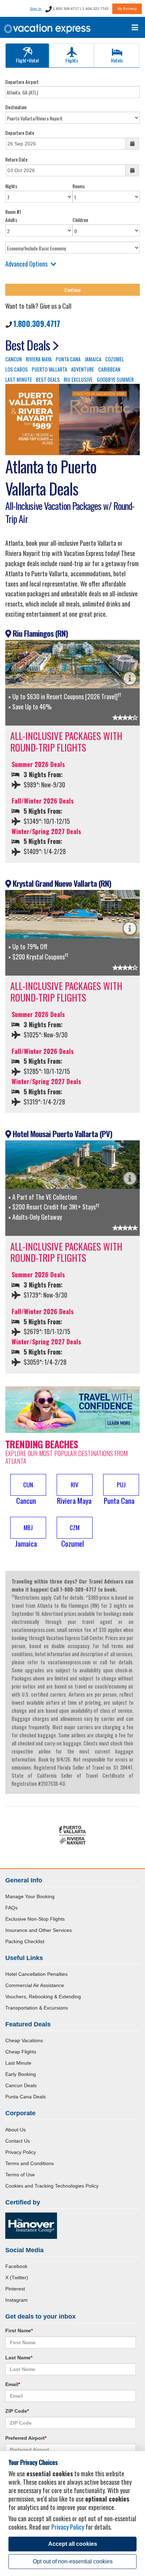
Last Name (19, 2358)
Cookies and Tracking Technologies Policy (52, 2186)
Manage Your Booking (30, 1896)
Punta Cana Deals (26, 2097)
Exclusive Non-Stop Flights (35, 1919)
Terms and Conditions (30, 2163)
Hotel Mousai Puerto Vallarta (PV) (62, 1134)
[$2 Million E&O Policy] (31, 2225)
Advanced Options (26, 264)
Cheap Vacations (24, 2040)
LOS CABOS (17, 369)
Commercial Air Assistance (35, 1985)
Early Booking (21, 2074)
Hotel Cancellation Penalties (36, 1974)
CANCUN (14, 359)
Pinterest (15, 2289)
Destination (16, 107)
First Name (19, 2331)
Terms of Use (20, 2175)
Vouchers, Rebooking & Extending (43, 1997)
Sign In (36, 9)
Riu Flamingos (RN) (39, 633)
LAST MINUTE (19, 379)
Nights (11, 186)
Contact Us (18, 2141)
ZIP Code (17, 2411)
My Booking (127, 9)
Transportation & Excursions (37, 2008)
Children (80, 220)
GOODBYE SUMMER (115, 379)
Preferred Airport (26, 2438)
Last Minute (18, 2063)
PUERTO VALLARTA (49, 369)
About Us (15, 2130)
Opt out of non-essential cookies (73, 2561)
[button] (26, 1490)
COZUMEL (115, 359)
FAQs (11, 1908)
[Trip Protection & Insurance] (72, 1409)
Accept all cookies (73, 2544)
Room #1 (13, 212)
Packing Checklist (25, 1941)
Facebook (16, 2266)
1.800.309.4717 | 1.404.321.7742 (80, 9)
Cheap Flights (21, 2052)
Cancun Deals (21, 2085)
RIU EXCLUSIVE (78, 379)
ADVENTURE (83, 369)
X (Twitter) (17, 2277)
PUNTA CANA (68, 359)
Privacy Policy (21, 2152)
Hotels (117, 60)
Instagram (17, 2300)
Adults (11, 220)
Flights (72, 60)
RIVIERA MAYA (39, 359)
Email (13, 2384)
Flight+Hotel (27, 60)
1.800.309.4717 (37, 323)
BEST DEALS (48, 379)
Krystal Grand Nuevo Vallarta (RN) (61, 883)
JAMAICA (93, 359)
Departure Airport (22, 82)
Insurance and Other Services (39, 1930)
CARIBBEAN (109, 369)
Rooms (79, 186)
